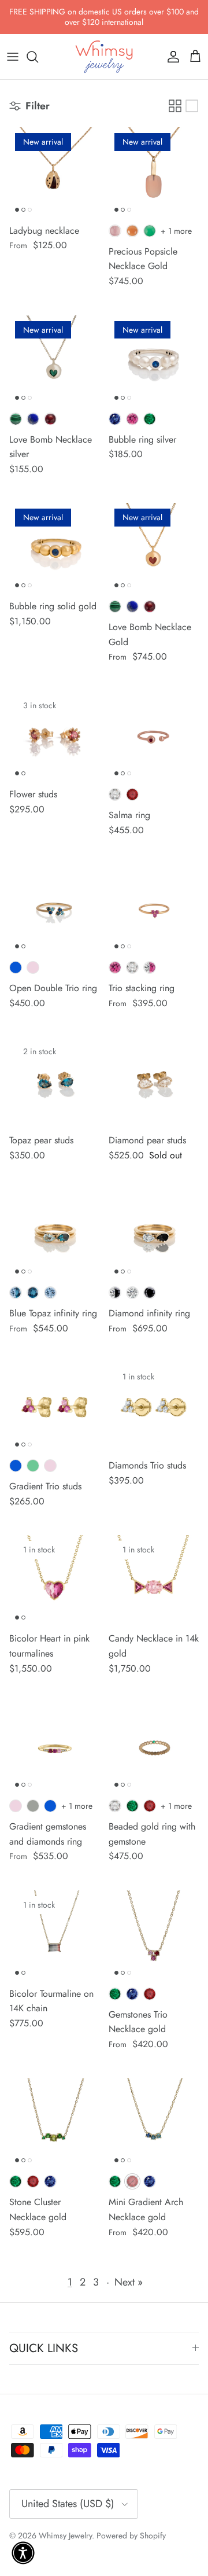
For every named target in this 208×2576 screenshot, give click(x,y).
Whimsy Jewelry (65, 2535)
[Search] (38, 57)
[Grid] (175, 106)
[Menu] (13, 57)
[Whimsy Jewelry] (104, 57)
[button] (23, 2553)
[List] (192, 106)
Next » (129, 2282)
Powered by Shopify (131, 2535)
